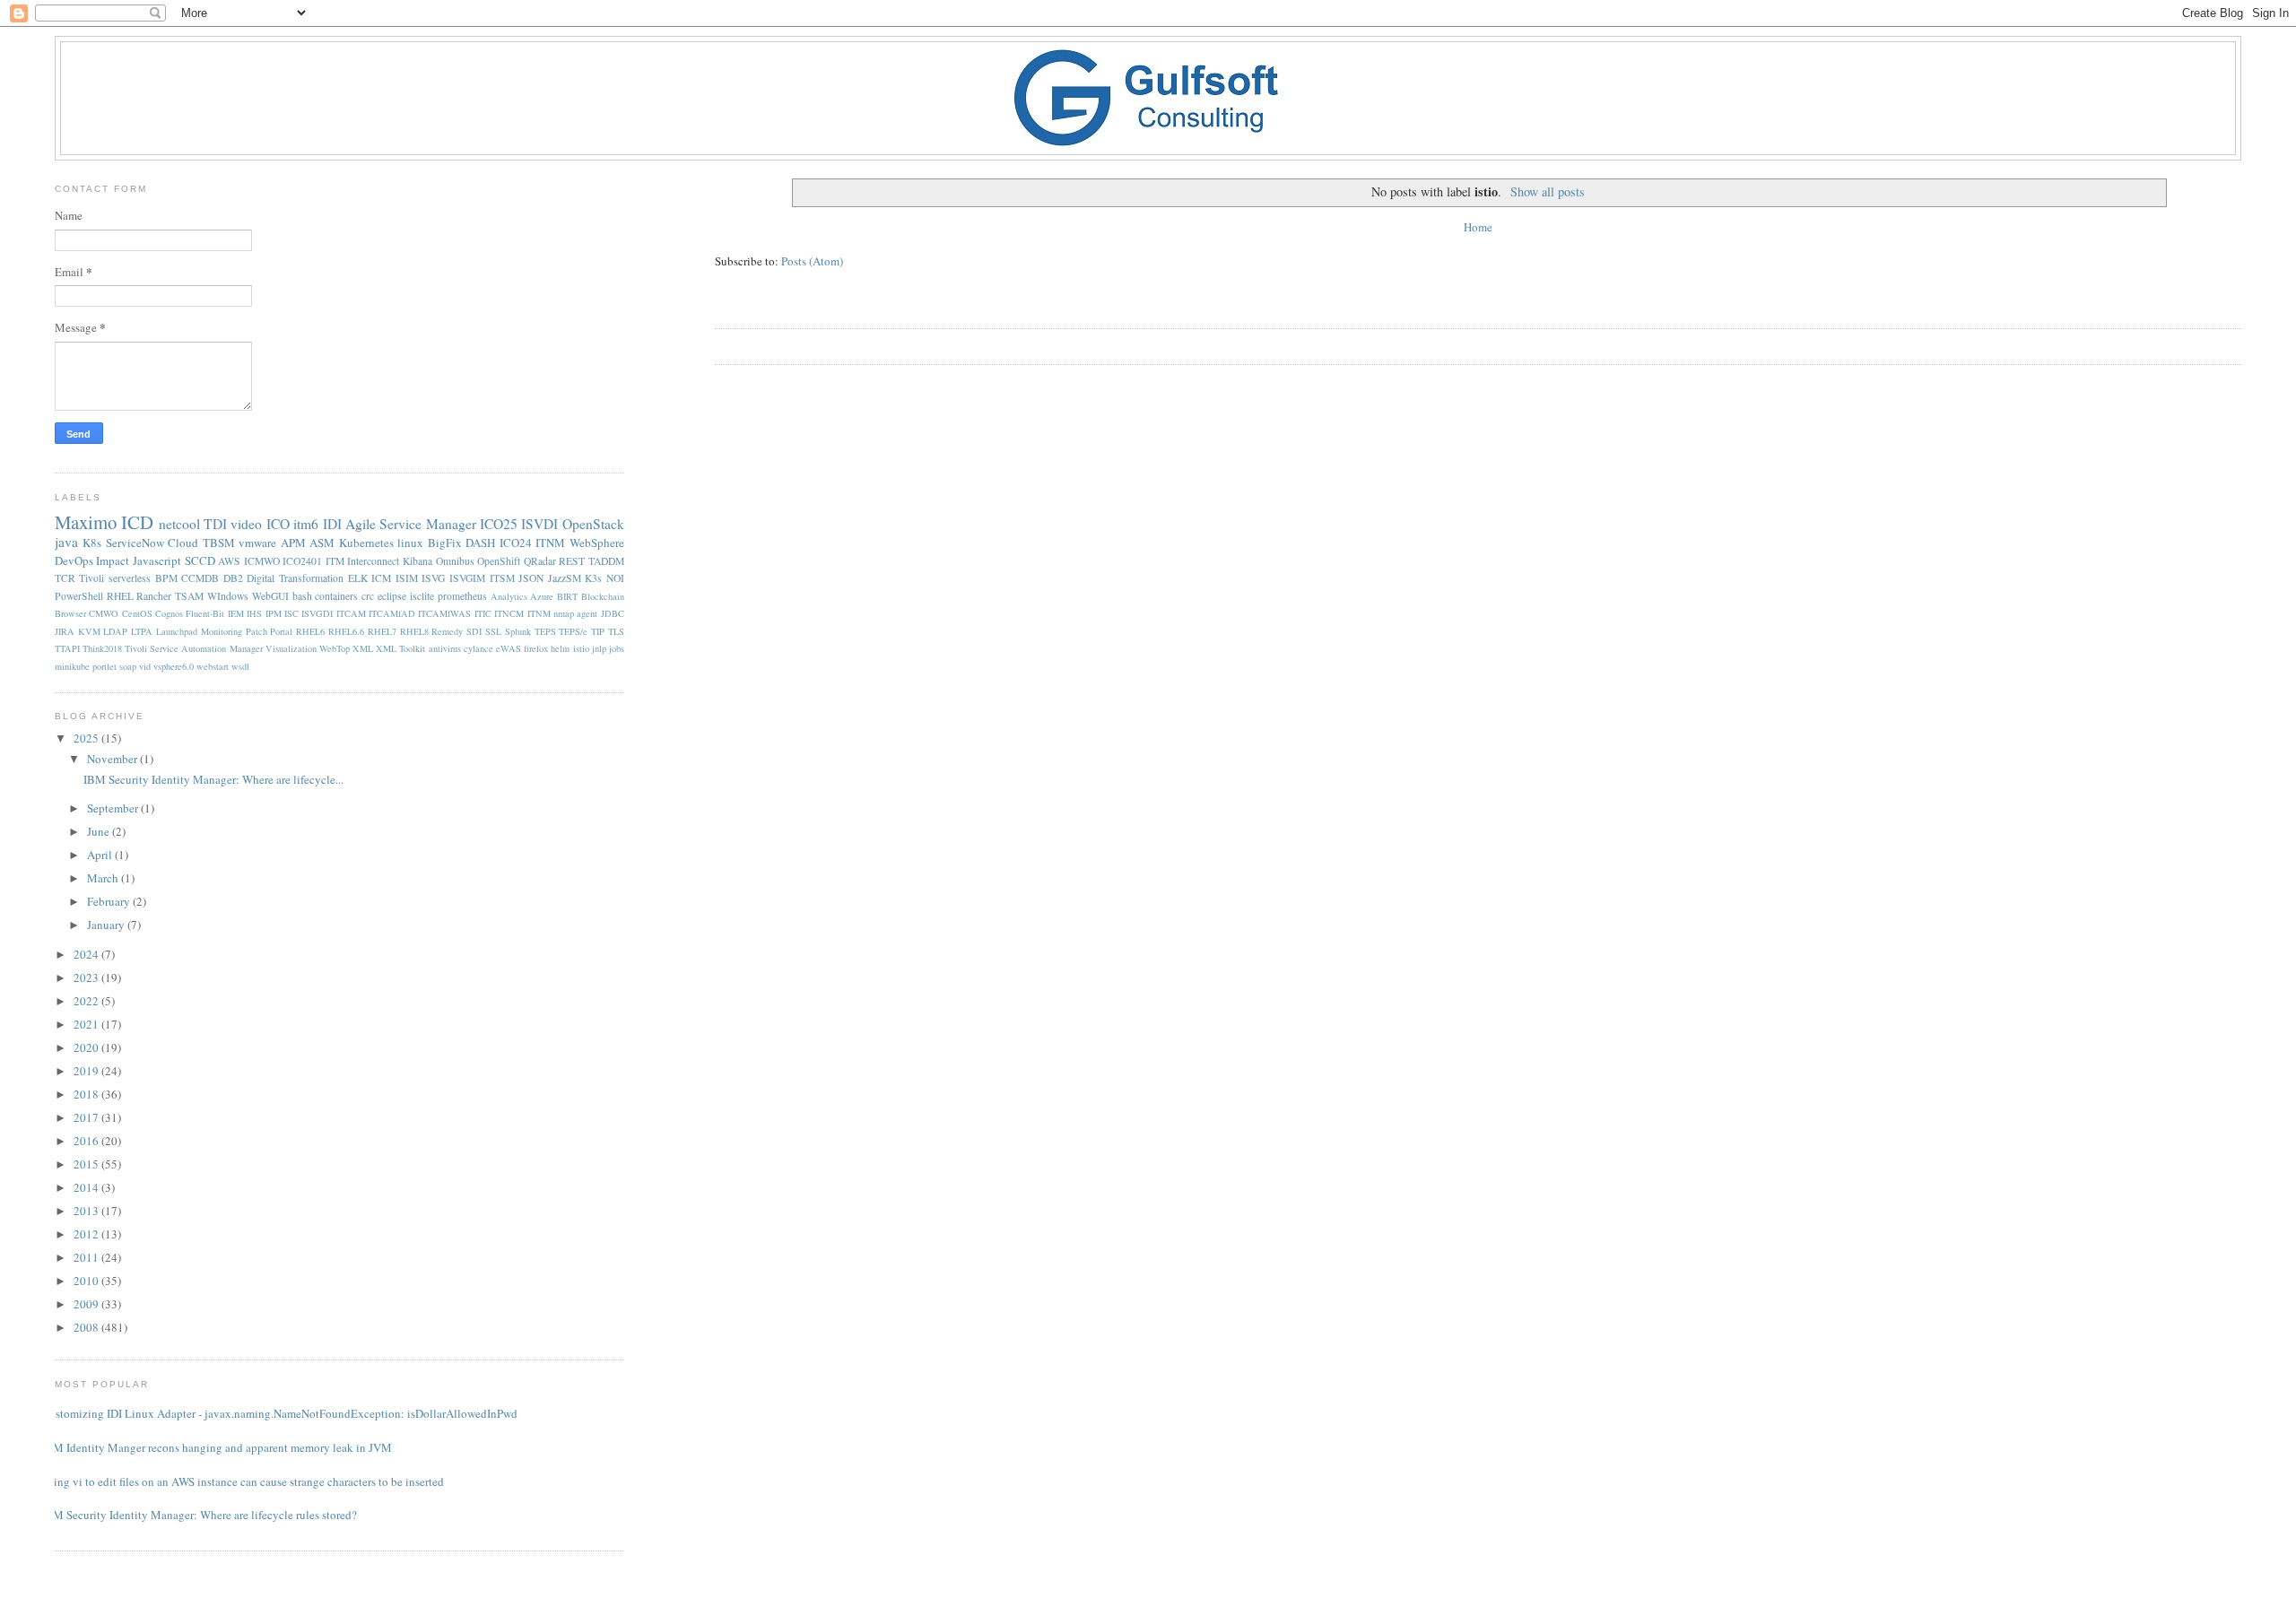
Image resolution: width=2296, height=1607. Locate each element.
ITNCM (509, 613)
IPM (274, 613)
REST (572, 561)
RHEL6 (310, 631)
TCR (65, 578)
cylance (478, 648)
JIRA (65, 631)
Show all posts (1548, 191)
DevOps (74, 560)
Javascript (157, 560)
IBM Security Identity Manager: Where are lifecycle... (213, 779)
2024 (87, 954)
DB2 (233, 578)
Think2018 (102, 648)
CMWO (104, 613)
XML (363, 648)
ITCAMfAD (392, 613)
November (113, 759)
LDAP (115, 631)
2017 (87, 1117)
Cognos (169, 613)
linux (410, 543)
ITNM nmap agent (563, 613)
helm (560, 648)
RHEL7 (382, 631)
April (101, 855)
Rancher (154, 596)
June (100, 831)
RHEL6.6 (346, 631)
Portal (281, 631)
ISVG (433, 578)
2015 (87, 1164)
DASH (480, 543)
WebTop (335, 648)
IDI (332, 524)
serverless (130, 578)
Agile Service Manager (411, 524)
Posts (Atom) (812, 261)
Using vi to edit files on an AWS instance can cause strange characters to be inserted (243, 1481)
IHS (254, 613)
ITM (335, 561)
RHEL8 (414, 631)
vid (145, 666)
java (66, 542)
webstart (213, 666)
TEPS (545, 631)
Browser (70, 613)
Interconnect (373, 561)
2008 (87, 1327)
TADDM (606, 561)
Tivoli (91, 578)
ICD (137, 522)
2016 (87, 1141)
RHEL (120, 596)
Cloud (183, 543)
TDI (215, 524)
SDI (474, 631)
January (107, 925)
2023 (87, 977)
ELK (358, 578)
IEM (236, 613)
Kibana (417, 561)
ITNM (550, 543)
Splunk (518, 631)
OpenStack (593, 524)
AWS (229, 561)
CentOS (137, 613)
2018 (87, 1094)
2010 (87, 1281)
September (114, 808)
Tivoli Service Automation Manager (194, 648)
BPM (166, 578)
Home (1478, 227)
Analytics (509, 596)
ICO (278, 524)
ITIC (483, 613)
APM (293, 543)
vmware (257, 543)
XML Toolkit (400, 648)
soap (128, 666)
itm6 (306, 524)
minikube (72, 666)
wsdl (240, 666)
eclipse (392, 596)
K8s (92, 543)
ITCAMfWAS (444, 613)
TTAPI (67, 648)
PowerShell (79, 596)
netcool (179, 524)
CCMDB (200, 578)
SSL (493, 631)
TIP (598, 631)
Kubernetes (366, 543)
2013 (87, 1211)
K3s (593, 578)
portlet (104, 666)
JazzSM (565, 578)
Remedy (447, 631)
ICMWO (262, 561)
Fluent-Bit (205, 613)
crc (368, 596)
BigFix (445, 543)
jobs (617, 648)
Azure (542, 596)
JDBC (613, 613)
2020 (87, 1047)
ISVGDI (317, 613)
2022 (87, 1001)
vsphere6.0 (174, 666)
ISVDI (539, 524)
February (110, 901)
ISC (291, 613)
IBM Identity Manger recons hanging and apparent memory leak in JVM (217, 1447)
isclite (422, 596)
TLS (616, 631)
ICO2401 (302, 561)
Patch (257, 631)
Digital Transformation (295, 578)
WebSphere (597, 543)
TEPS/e (573, 631)
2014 (87, 1187)
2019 (87, 1071)
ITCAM (351, 613)
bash (302, 596)
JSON (531, 578)
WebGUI (270, 596)
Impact (113, 560)
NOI (615, 578)
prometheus (462, 596)
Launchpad (177, 631)
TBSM (219, 543)
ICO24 (516, 543)
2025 (87, 738)
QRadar (540, 561)
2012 (87, 1234)
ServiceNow (135, 543)
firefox (536, 648)
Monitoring (222, 631)
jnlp (599, 648)
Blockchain (603, 596)
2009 (87, 1304)
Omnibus (455, 561)
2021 (87, 1024)
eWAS (509, 648)
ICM (381, 578)
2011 (87, 1257)
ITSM (502, 578)
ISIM (407, 578)
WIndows (228, 596)
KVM (89, 631)
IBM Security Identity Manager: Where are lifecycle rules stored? (199, 1515)
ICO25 (499, 524)
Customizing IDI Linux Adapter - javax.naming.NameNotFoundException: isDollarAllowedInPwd (279, 1413)
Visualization (291, 648)
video (246, 524)
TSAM (189, 596)
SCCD (200, 560)
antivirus (445, 648)
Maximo (86, 522)
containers (336, 596)
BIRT (567, 596)
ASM (322, 543)
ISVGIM (467, 578)
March (104, 878)
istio (581, 648)
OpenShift (499, 561)
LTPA (142, 631)
